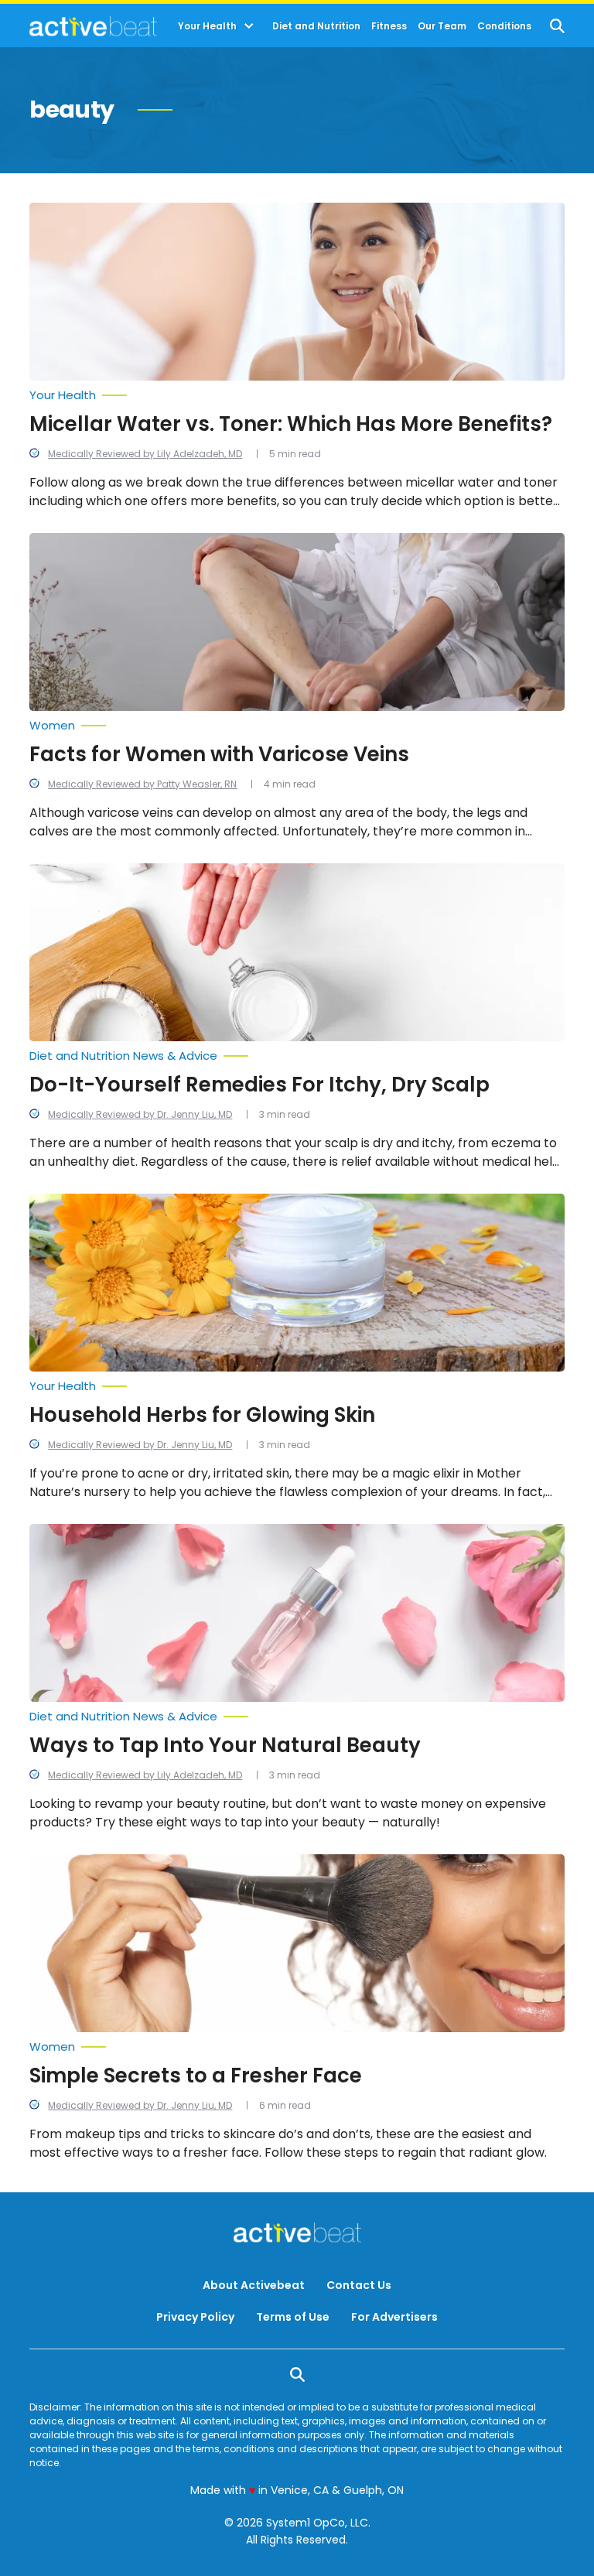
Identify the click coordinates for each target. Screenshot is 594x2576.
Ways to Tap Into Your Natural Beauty (225, 1745)
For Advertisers (394, 2317)
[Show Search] (557, 26)
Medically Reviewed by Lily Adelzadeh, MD (145, 454)
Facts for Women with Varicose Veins (219, 754)
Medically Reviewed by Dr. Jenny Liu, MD (140, 1114)
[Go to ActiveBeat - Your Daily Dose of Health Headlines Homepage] (93, 26)
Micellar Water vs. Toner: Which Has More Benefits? (291, 424)
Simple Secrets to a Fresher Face (196, 2075)
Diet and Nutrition (316, 26)
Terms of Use (293, 2317)
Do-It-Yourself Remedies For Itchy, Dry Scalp (259, 1085)
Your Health (207, 26)
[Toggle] (249, 26)
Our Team (442, 26)
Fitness (389, 26)
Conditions (504, 26)
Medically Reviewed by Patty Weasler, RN (142, 784)
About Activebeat (254, 2285)
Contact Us (359, 2285)
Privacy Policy (195, 2317)
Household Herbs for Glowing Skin (202, 1415)
